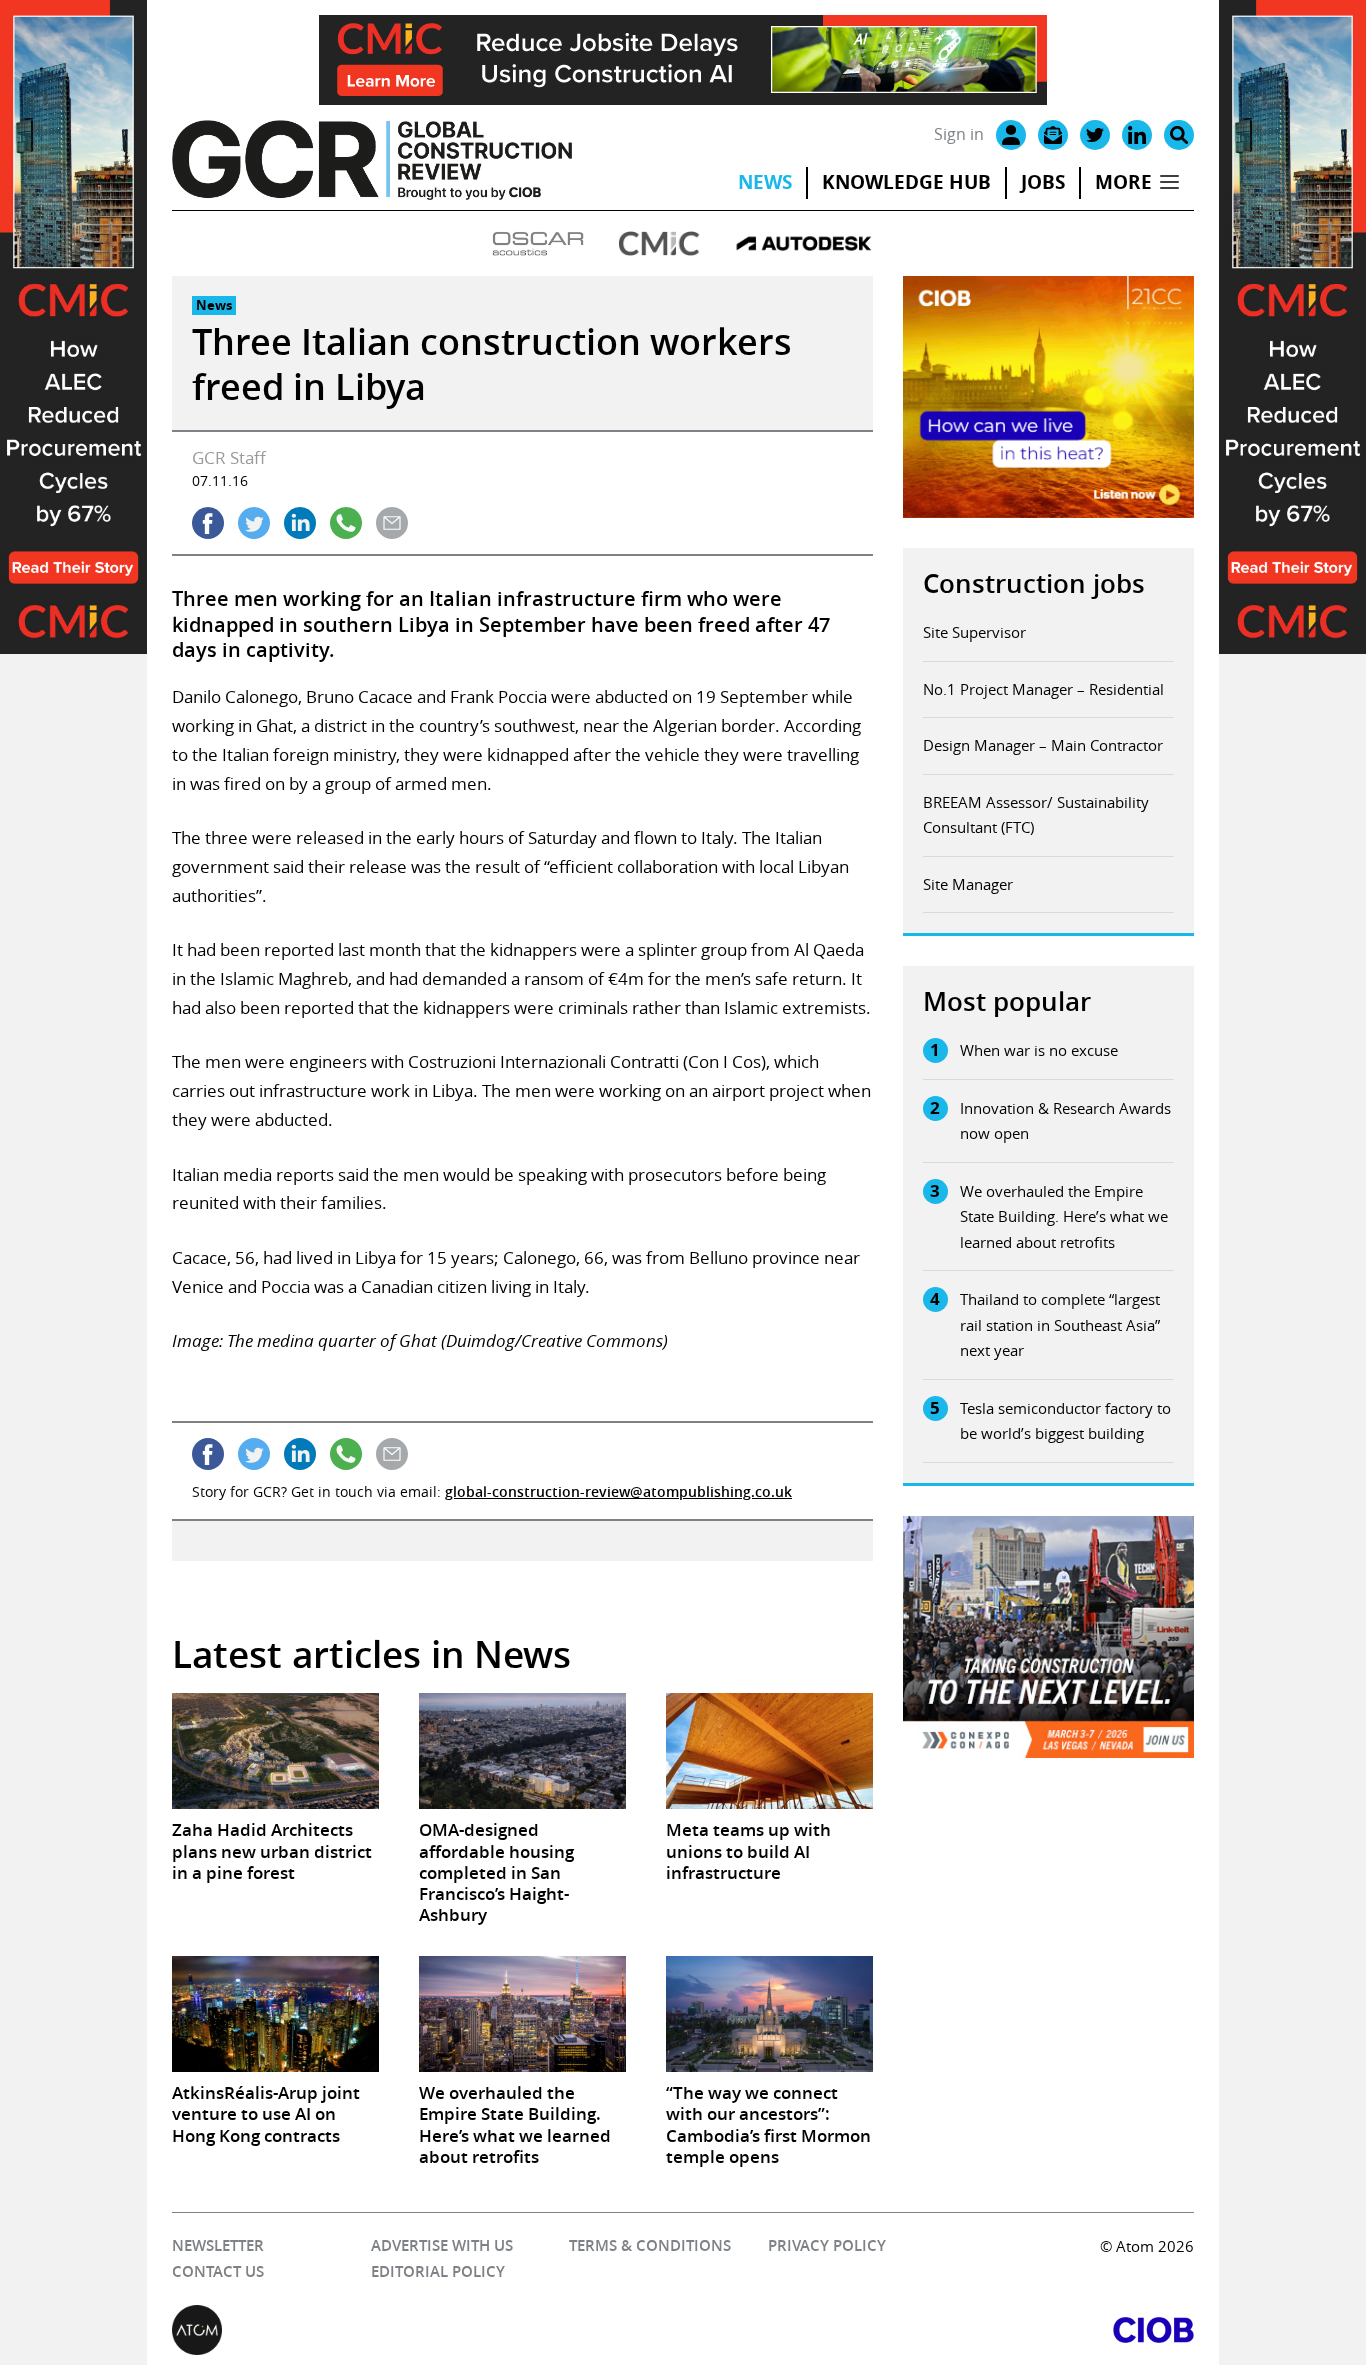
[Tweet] (254, 523)
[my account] (1011, 135)
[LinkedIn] (1137, 135)
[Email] (1053, 135)
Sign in (959, 134)
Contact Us (218, 2271)
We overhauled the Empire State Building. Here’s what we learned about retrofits (1064, 1216)
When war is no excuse (1039, 1050)
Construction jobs (1034, 583)
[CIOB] (938, 2330)
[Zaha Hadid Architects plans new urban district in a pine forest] (275, 1751)
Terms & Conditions (650, 2245)
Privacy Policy (827, 2245)
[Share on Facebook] (208, 523)
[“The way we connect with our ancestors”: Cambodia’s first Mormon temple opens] (769, 2014)
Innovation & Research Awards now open (1065, 1121)
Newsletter (218, 2245)
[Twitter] (1095, 135)
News (765, 182)
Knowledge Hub (906, 182)
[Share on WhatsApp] (346, 523)
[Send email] (392, 523)
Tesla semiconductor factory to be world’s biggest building (1065, 1421)
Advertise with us (442, 2245)
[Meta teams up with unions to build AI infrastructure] (769, 1751)
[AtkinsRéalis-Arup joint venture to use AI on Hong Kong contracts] (275, 2014)
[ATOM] (427, 2330)
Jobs (1043, 182)
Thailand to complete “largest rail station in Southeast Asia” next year (1060, 1324)
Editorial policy (438, 2271)
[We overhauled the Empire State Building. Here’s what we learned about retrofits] (522, 2014)
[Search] (1179, 135)
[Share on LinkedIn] (300, 523)
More (1123, 182)
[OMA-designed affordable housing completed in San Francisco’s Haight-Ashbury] (522, 1751)
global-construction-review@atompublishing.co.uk (618, 1491)
